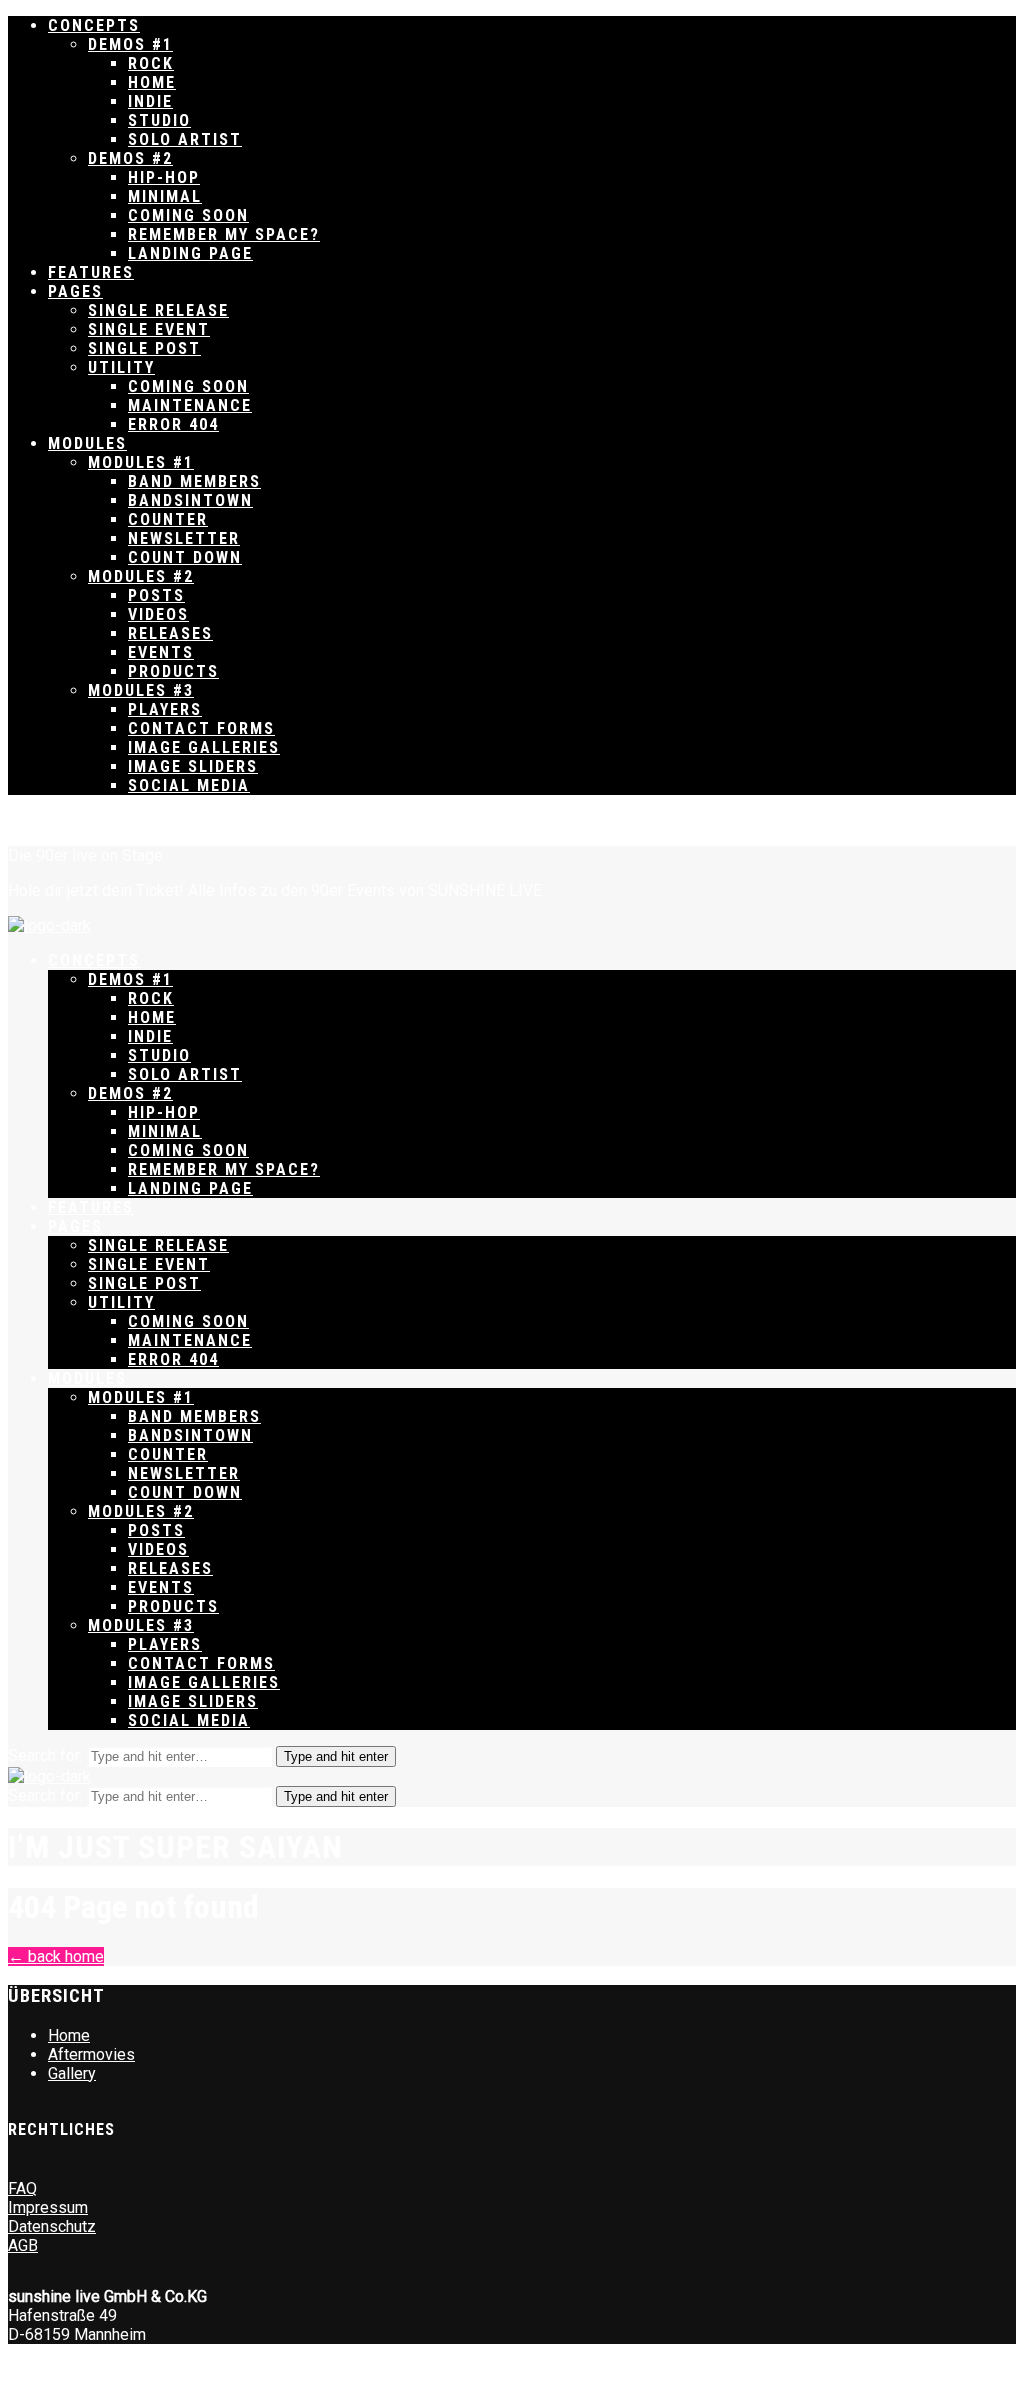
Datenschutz (52, 2226)
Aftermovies (91, 2054)
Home (69, 2035)
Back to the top (60, 820)
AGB (23, 2245)
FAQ (22, 2188)
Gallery (72, 2073)
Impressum (48, 2207)
